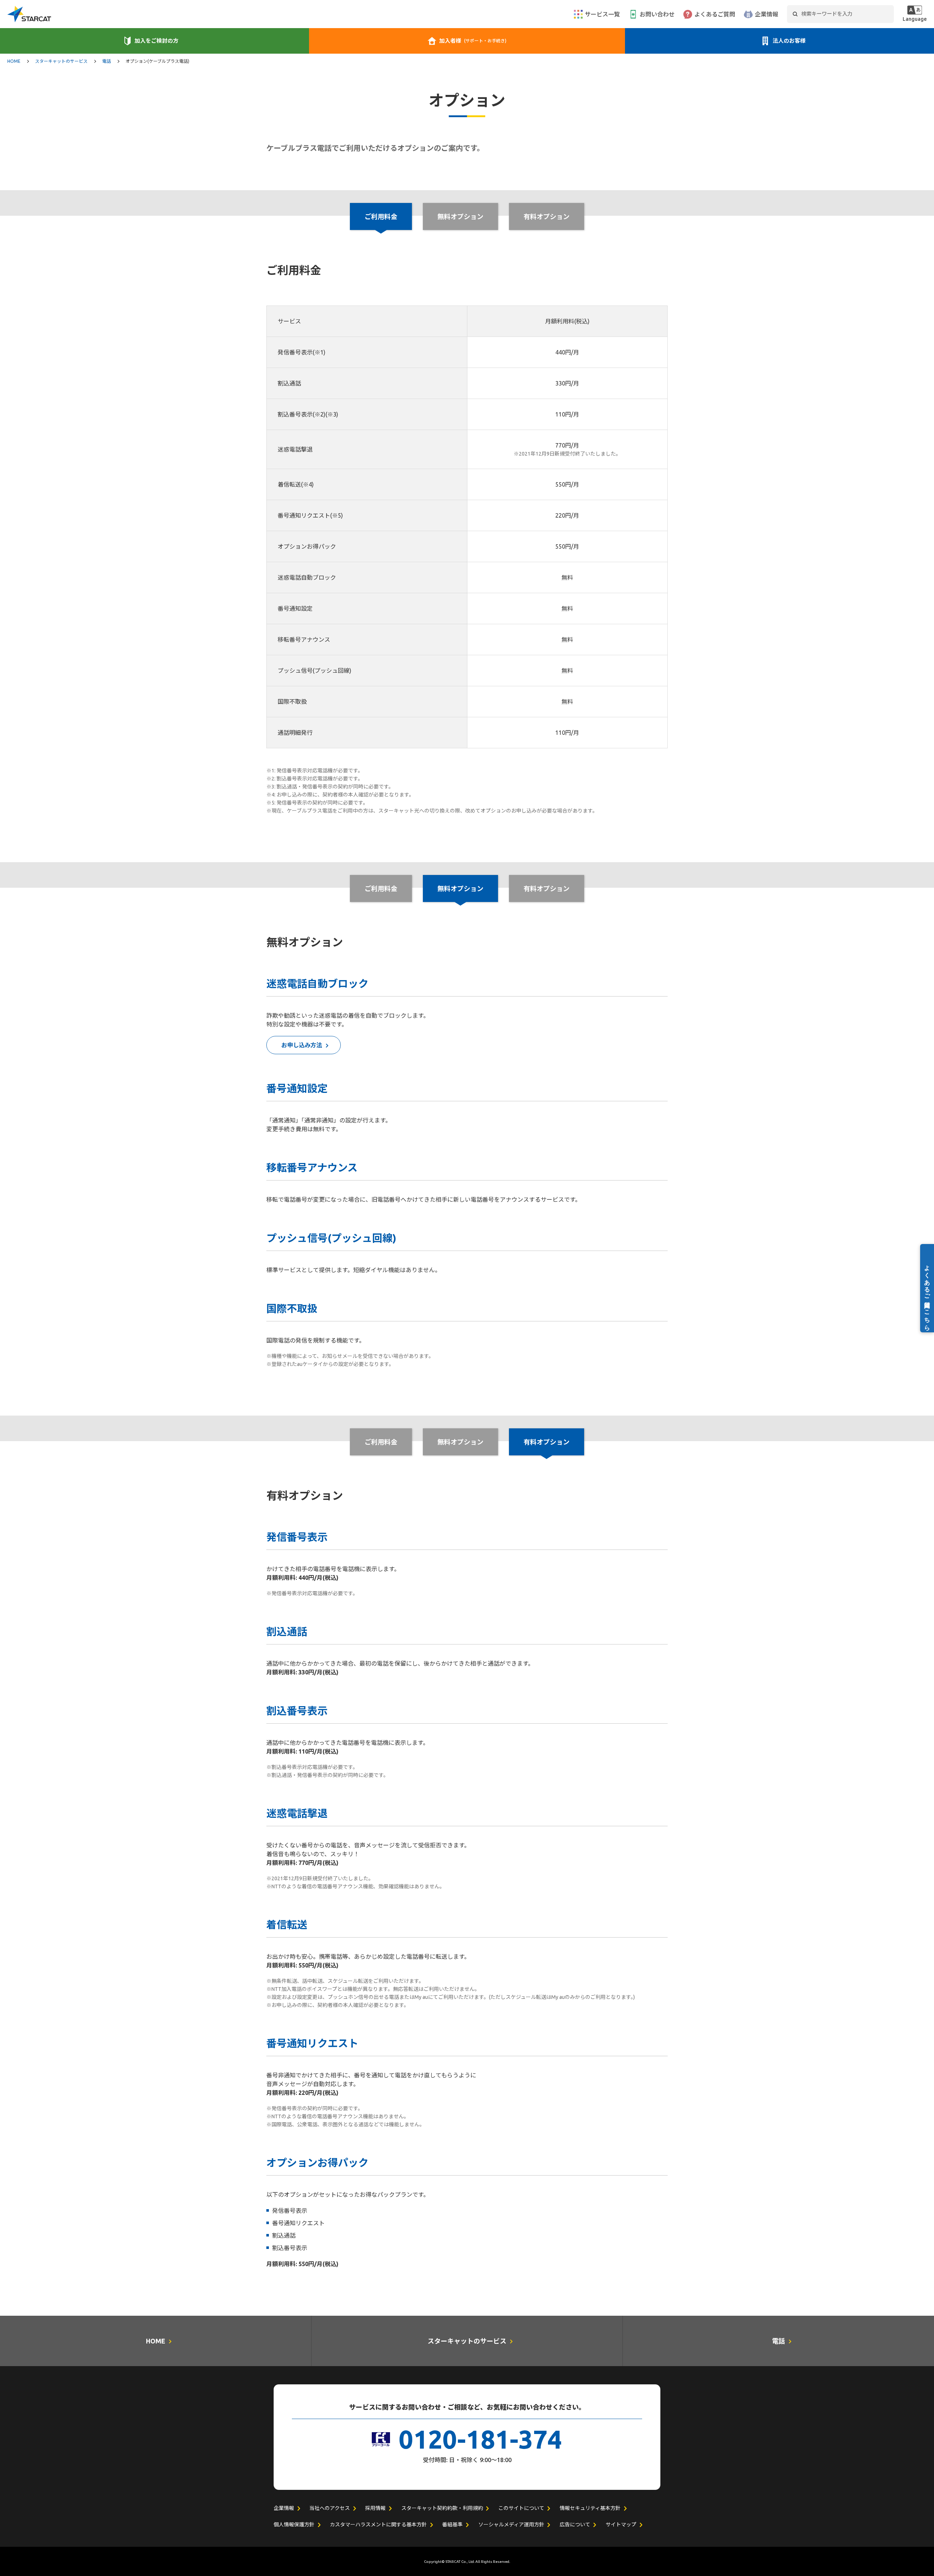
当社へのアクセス (330, 2508)
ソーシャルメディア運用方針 (511, 2525)
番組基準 (452, 2525)
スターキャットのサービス (61, 61)
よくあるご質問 (715, 14)
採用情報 (375, 2508)
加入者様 (473, 41)
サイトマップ (621, 2525)
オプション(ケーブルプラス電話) (157, 61)
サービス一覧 (602, 14)
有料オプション (547, 216)
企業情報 (767, 14)
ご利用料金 (381, 888)
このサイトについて (521, 2508)
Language (915, 19)
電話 (107, 61)
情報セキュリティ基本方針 (590, 2508)
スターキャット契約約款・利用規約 (442, 2508)
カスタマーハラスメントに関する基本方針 (378, 2525)
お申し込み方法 (302, 1045)
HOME (14, 61)
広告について (575, 2525)
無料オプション (460, 216)
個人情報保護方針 (294, 2525)
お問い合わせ (657, 14)
